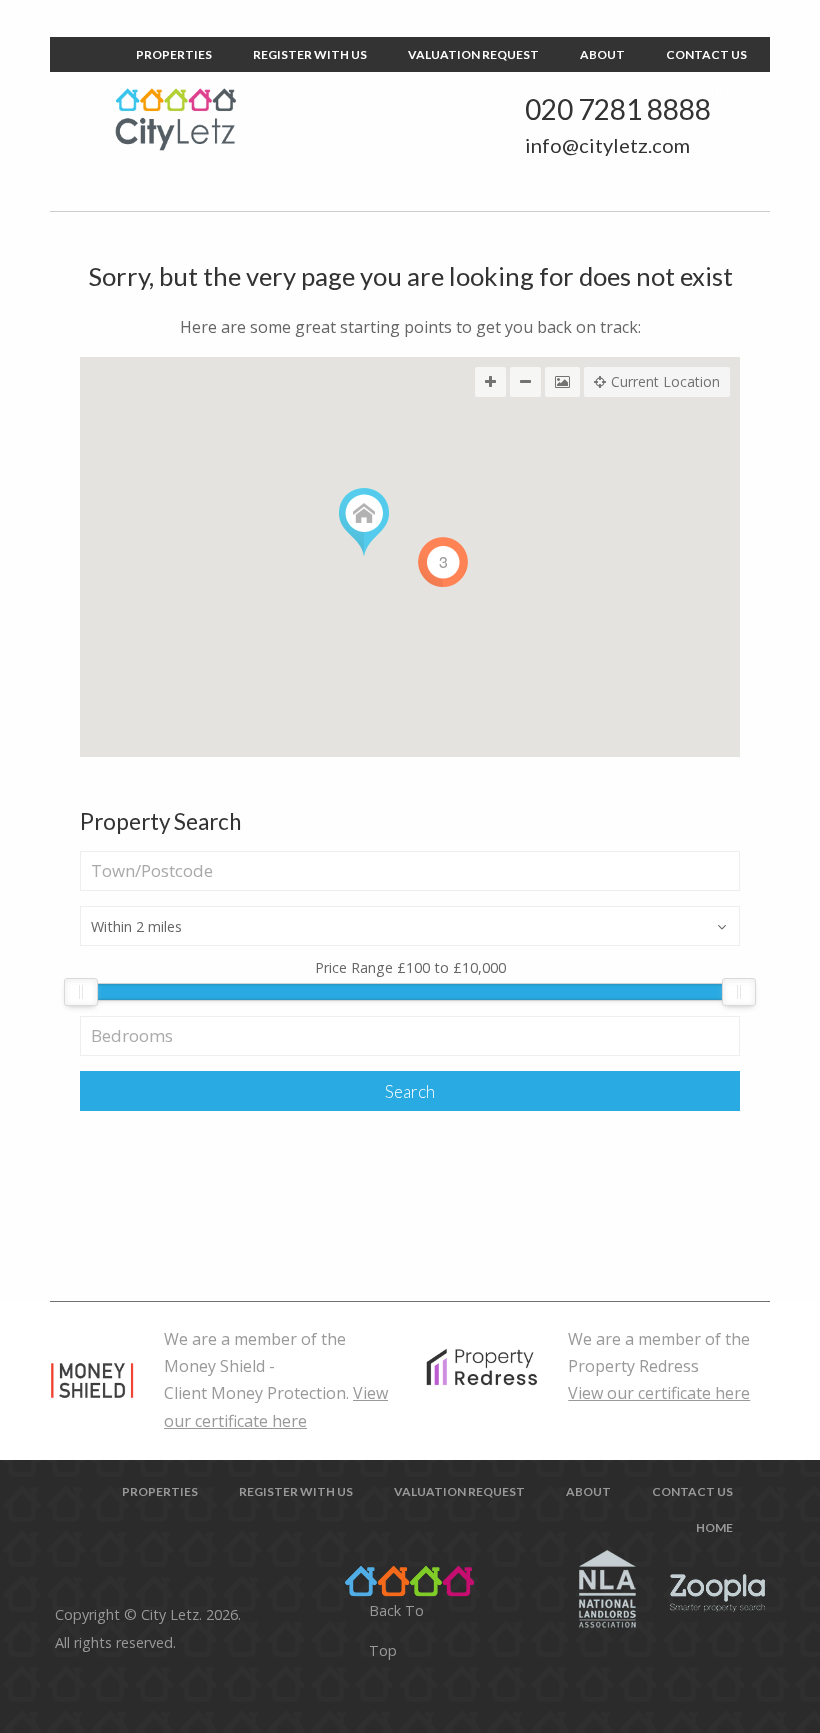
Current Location (665, 381)
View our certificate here (659, 1393)
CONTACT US (706, 54)
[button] (364, 522)
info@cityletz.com (607, 145)
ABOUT (602, 54)
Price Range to (410, 969)
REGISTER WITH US (310, 54)
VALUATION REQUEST (473, 54)
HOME (728, 90)
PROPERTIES (174, 54)
